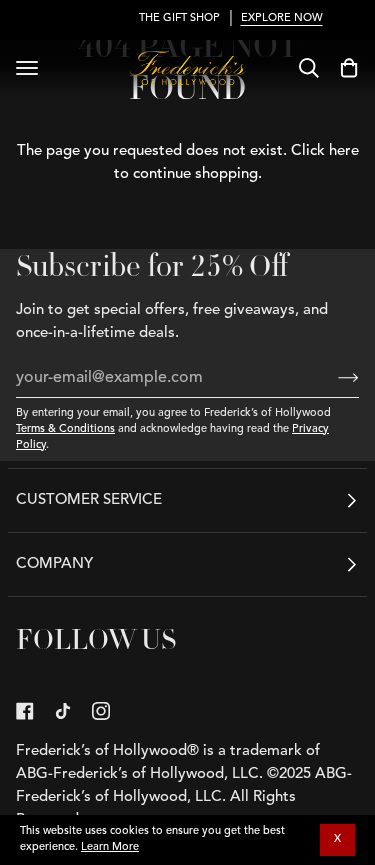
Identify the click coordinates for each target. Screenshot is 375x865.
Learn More (110, 847)
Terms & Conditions (65, 429)
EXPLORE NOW (255, 18)
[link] (25, 711)
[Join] (332, 378)
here (344, 151)
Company (54, 564)
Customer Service (89, 500)
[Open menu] (27, 68)
